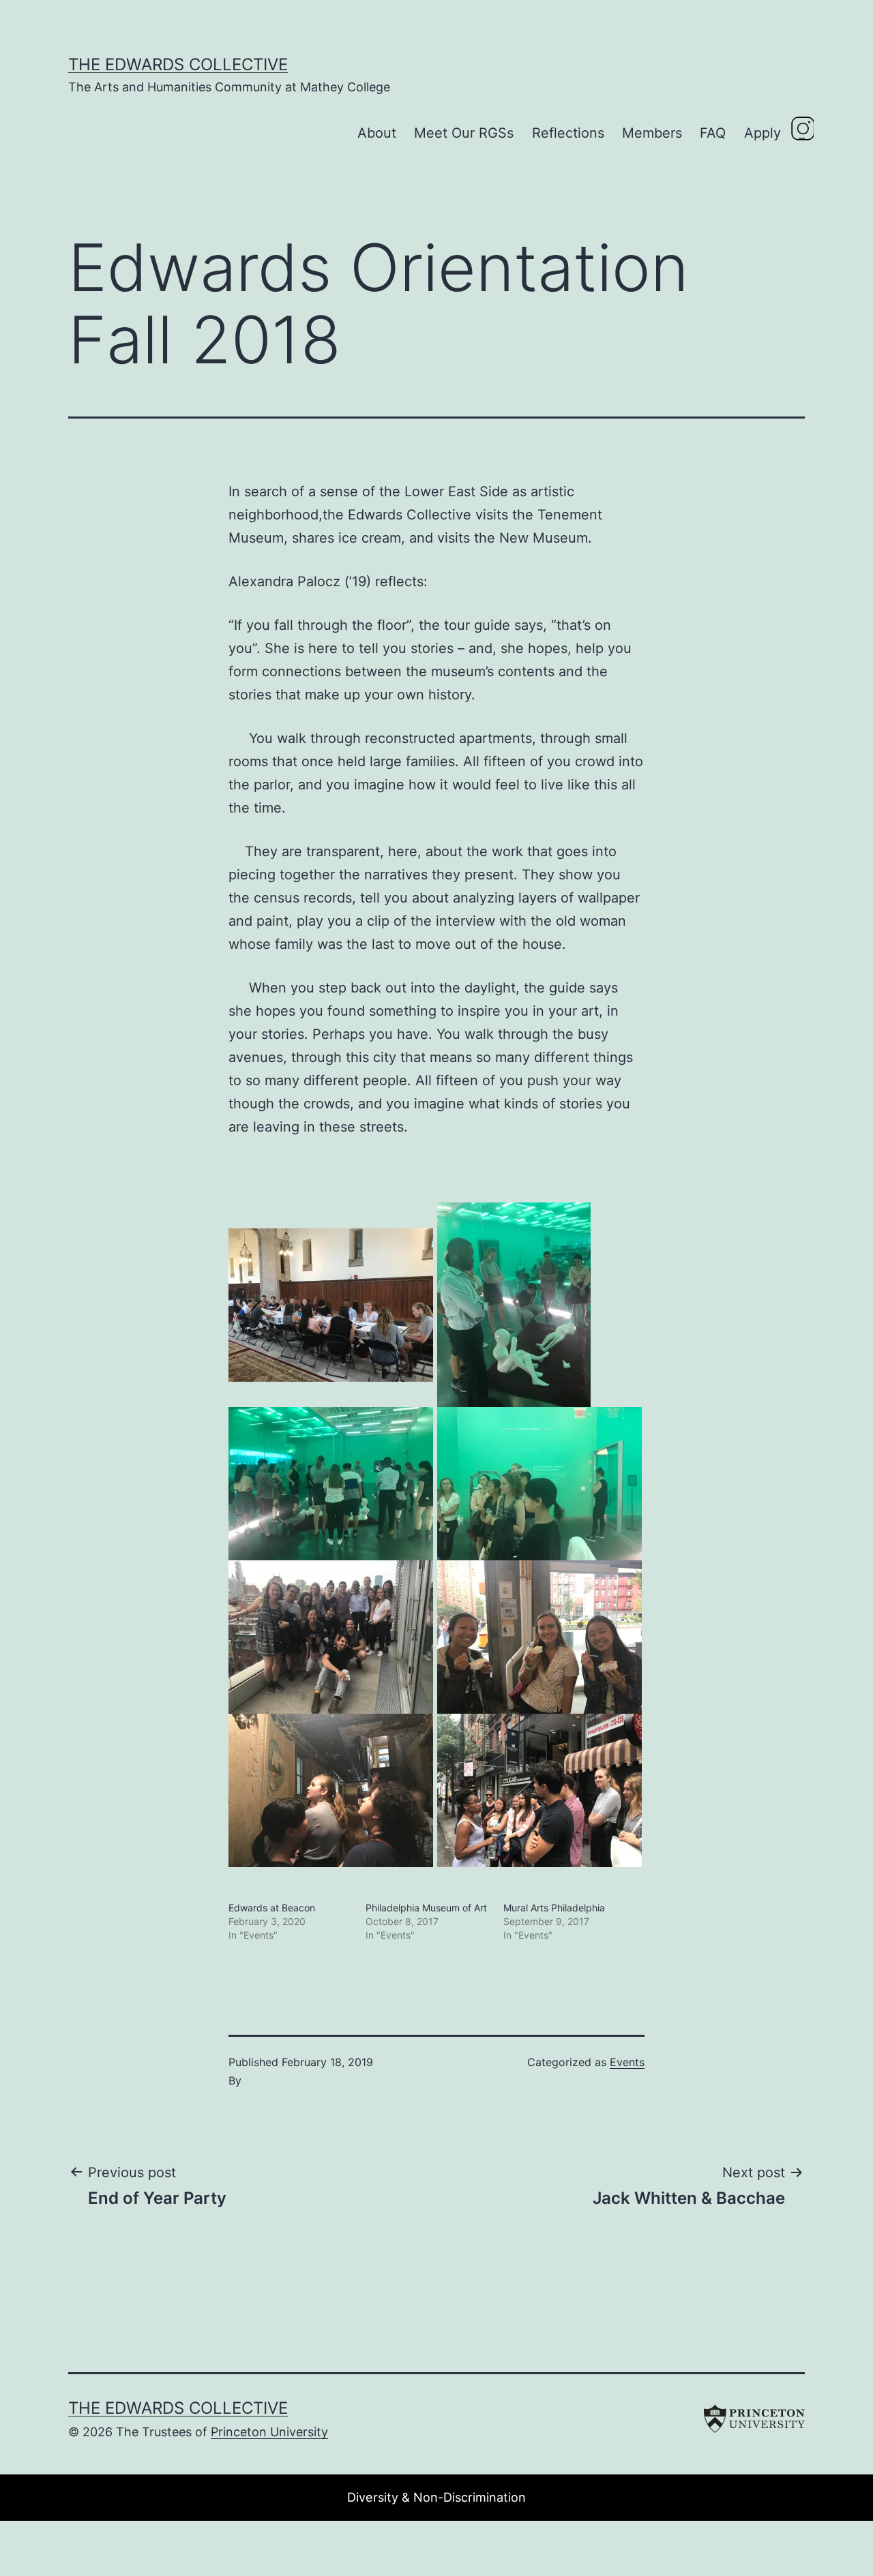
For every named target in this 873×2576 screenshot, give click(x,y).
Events (627, 2062)
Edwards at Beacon (272, 1908)
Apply (763, 133)
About (377, 133)
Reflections (568, 133)
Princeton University (269, 2432)
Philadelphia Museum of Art (426, 1908)
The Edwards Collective (178, 64)
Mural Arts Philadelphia (554, 1908)
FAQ (713, 133)
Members (652, 133)
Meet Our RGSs (464, 133)
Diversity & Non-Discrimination (436, 2497)
